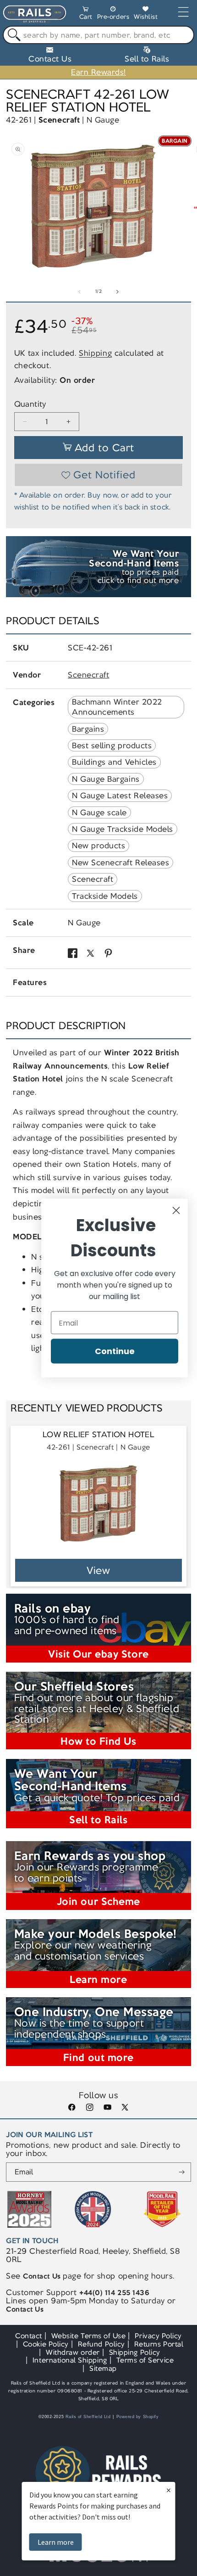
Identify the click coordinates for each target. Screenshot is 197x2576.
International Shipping (70, 2360)
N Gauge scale (99, 812)
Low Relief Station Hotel (98, 1435)
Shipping (95, 353)
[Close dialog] (176, 1211)
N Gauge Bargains (106, 779)
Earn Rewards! (98, 72)
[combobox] (98, 35)
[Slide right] (117, 291)
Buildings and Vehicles (114, 762)
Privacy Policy (158, 2336)
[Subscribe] (182, 2172)
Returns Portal (159, 2344)
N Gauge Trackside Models (123, 829)
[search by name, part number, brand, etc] (12, 35)
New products (98, 846)
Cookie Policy (46, 2344)
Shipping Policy (135, 2352)
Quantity (30, 404)
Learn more (56, 2542)
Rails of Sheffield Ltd (88, 2417)
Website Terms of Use (89, 2336)
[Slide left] (80, 291)
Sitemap (103, 2368)
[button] (86, 14)
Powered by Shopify (138, 2417)
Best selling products (112, 745)
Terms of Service (145, 2360)
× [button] (169, 2490)
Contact (29, 2336)
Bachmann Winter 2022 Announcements (117, 707)
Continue (115, 1351)
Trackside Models (105, 896)
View (99, 1571)
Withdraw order (73, 2352)
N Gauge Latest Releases (120, 795)
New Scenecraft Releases (120, 862)
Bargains (88, 729)
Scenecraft (59, 120)
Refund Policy (101, 2344)
